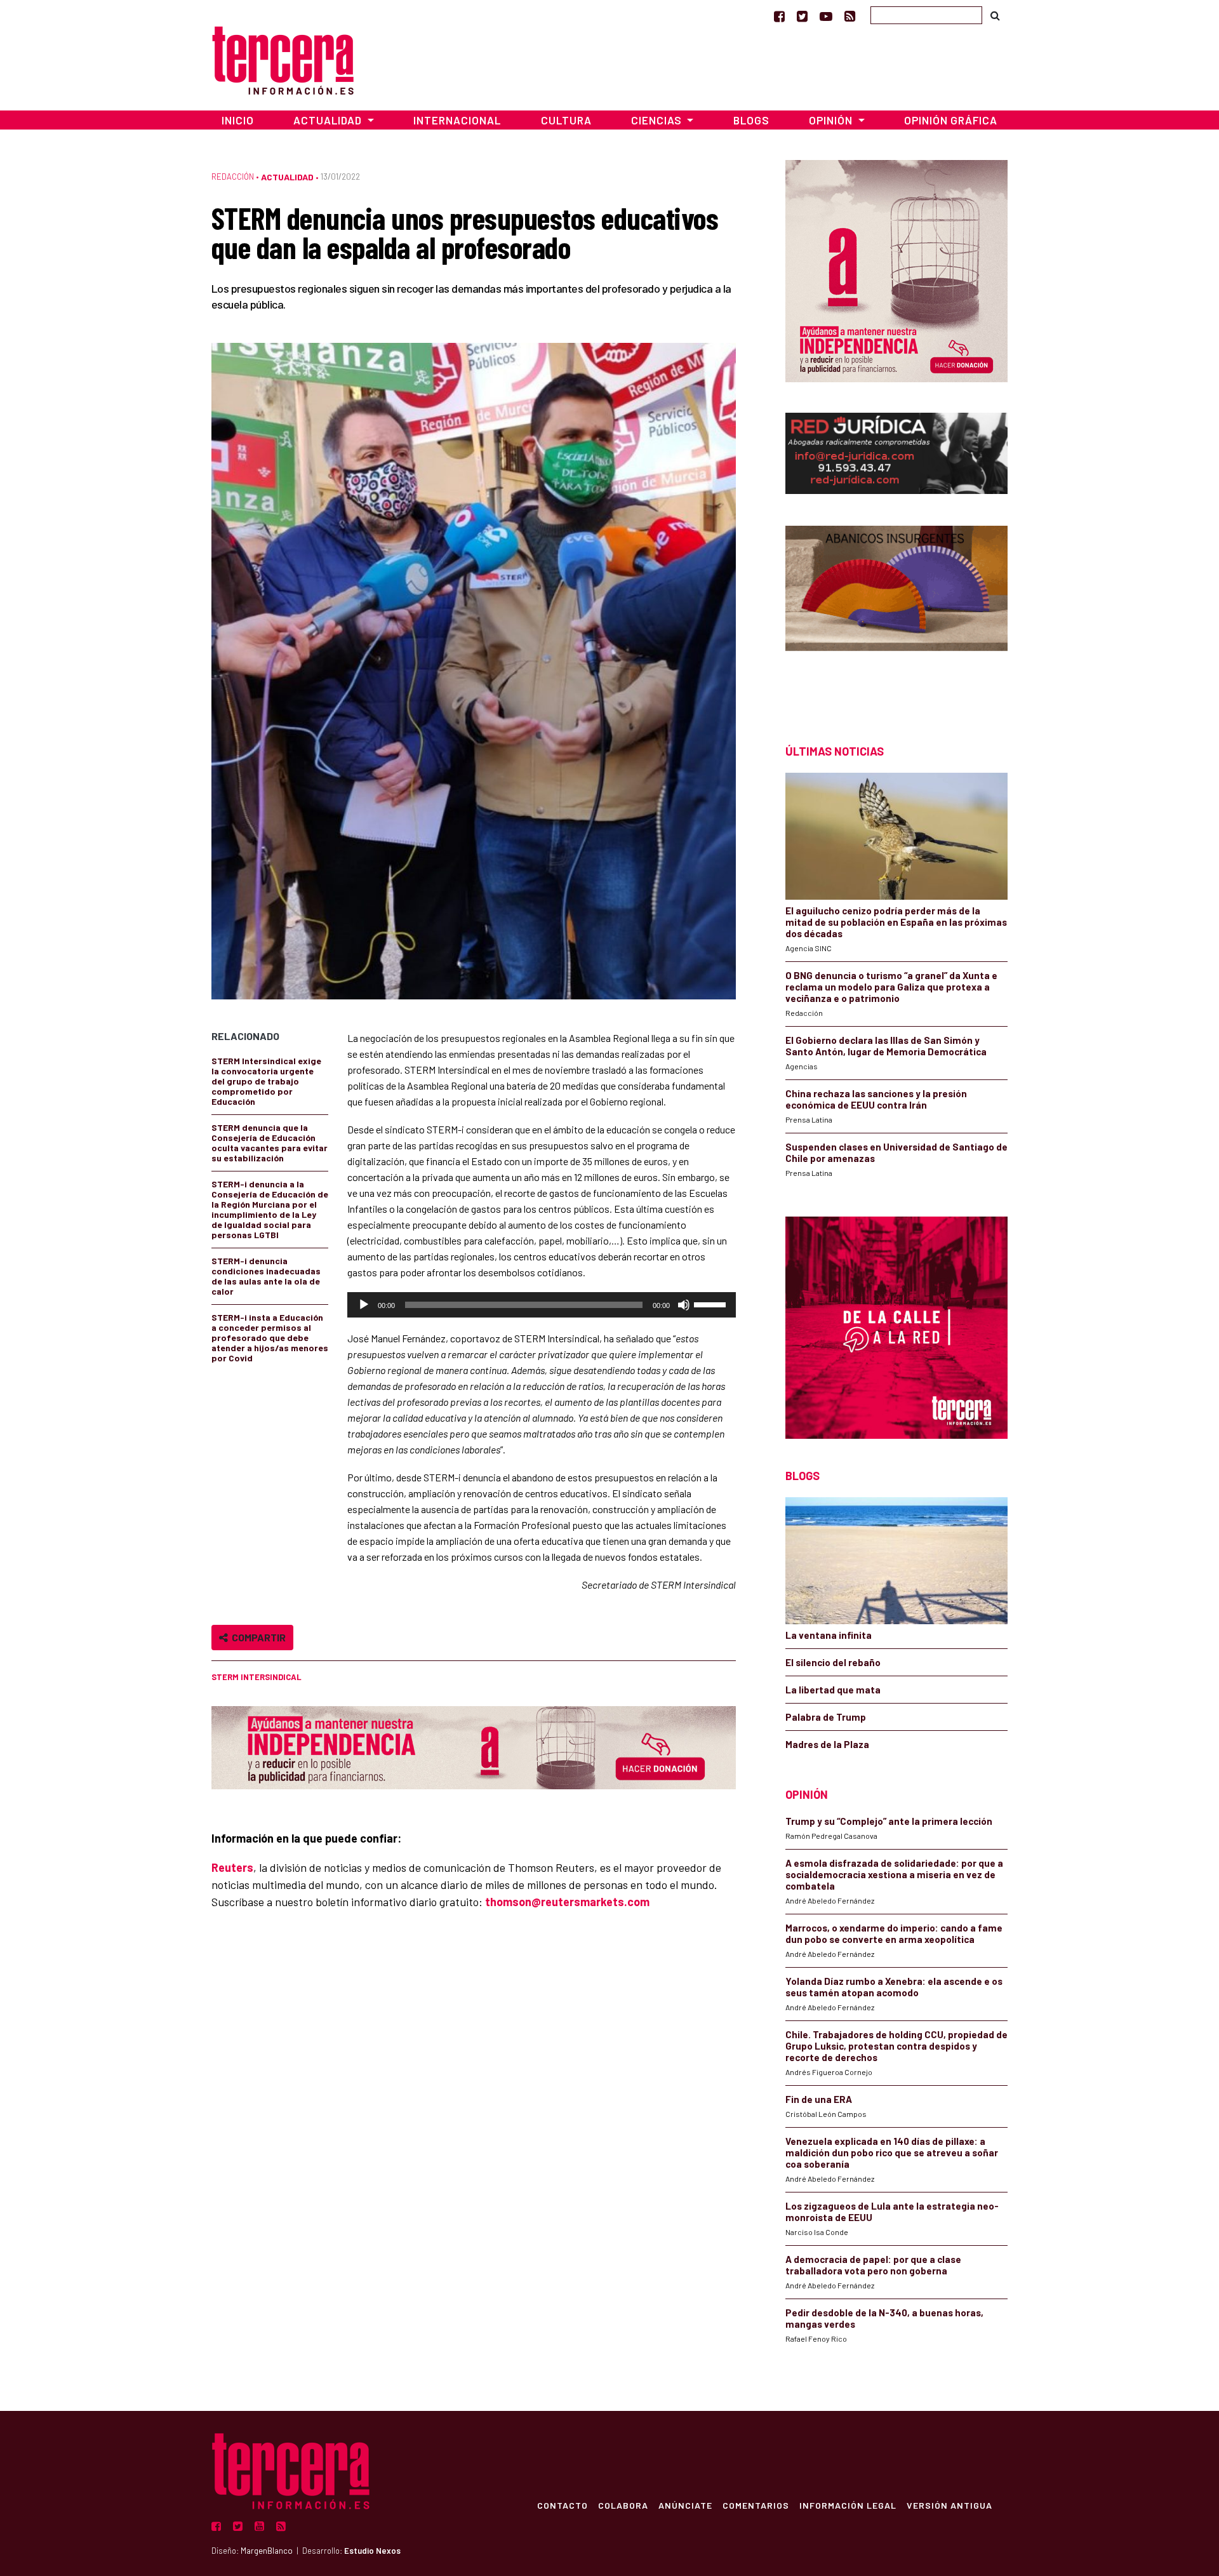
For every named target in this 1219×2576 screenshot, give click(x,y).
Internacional (457, 120)
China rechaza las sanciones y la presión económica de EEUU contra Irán (876, 1099)
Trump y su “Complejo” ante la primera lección (889, 1821)
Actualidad (287, 177)
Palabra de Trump (826, 1717)
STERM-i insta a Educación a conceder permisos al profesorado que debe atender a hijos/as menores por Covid (270, 1338)
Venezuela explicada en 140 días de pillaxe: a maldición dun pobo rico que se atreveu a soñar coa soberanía (892, 2152)
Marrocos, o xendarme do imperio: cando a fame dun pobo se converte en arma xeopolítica (894, 1933)
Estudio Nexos (372, 2551)
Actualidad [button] (329, 120)
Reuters (232, 1867)
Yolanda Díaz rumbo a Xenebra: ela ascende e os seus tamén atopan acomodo (894, 1987)
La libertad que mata (833, 1690)
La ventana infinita (829, 1635)
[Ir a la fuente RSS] (850, 16)
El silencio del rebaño (833, 1662)
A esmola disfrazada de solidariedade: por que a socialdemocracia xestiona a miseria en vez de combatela (894, 1874)
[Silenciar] (684, 1305)
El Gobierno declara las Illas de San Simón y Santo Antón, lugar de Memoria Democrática (886, 1046)
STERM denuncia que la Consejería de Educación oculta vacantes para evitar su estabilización (270, 1143)
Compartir (257, 1637)
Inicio (238, 120)
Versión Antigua (949, 2505)
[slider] (712, 1304)
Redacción (233, 177)
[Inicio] (283, 59)
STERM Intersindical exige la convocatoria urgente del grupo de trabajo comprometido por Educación (266, 1081)
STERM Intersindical (256, 1677)
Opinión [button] (832, 120)
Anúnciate (685, 2505)
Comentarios (756, 2505)
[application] (542, 1305)
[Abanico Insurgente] (896, 612)
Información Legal (848, 2505)
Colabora (623, 2505)
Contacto (563, 2505)
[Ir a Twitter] (802, 16)
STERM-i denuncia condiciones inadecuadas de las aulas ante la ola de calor (266, 1276)
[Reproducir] (364, 1305)
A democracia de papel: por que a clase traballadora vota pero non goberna (873, 2265)
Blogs (751, 120)
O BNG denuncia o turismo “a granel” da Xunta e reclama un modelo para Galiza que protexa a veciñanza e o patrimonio (891, 987)
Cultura (566, 120)
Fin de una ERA (819, 2099)
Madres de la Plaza (827, 1744)
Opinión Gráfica (951, 120)
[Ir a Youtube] (826, 16)
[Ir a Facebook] (779, 16)
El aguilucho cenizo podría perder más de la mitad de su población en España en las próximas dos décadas (896, 922)
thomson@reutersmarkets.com (567, 1902)
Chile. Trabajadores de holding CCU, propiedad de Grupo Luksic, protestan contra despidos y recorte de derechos (896, 2046)
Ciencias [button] (658, 120)
